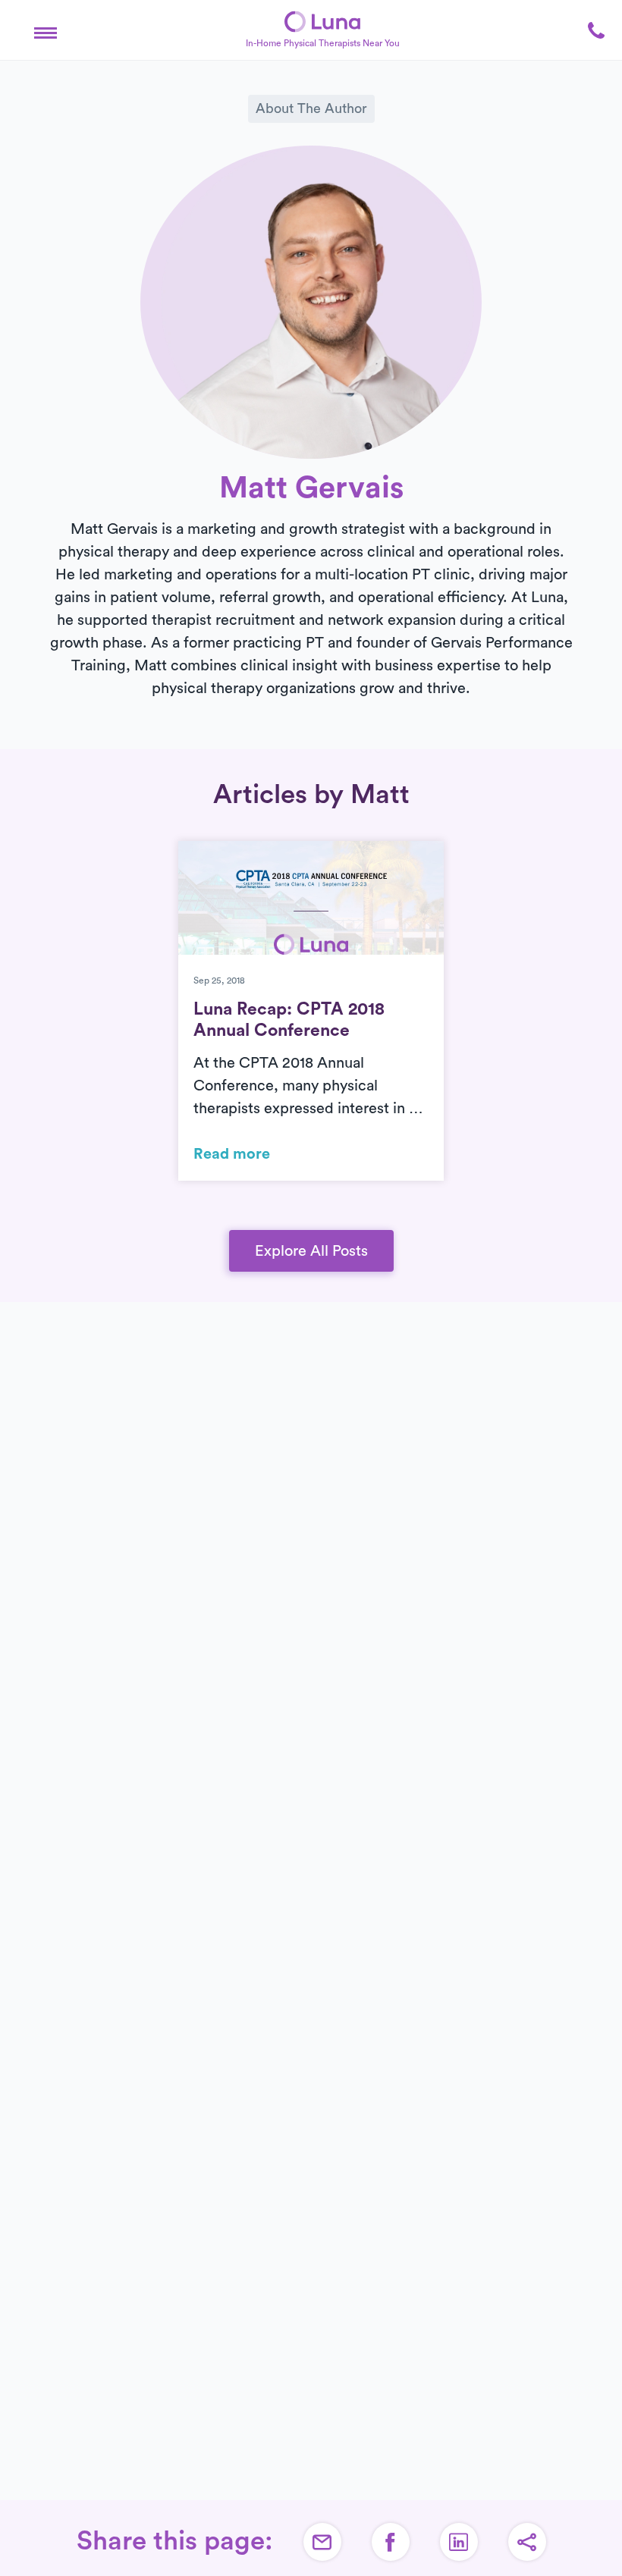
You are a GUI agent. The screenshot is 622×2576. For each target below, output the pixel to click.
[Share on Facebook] (391, 2542)
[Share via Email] (322, 2542)
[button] (46, 30)
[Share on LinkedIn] (459, 2542)
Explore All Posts (311, 1251)
